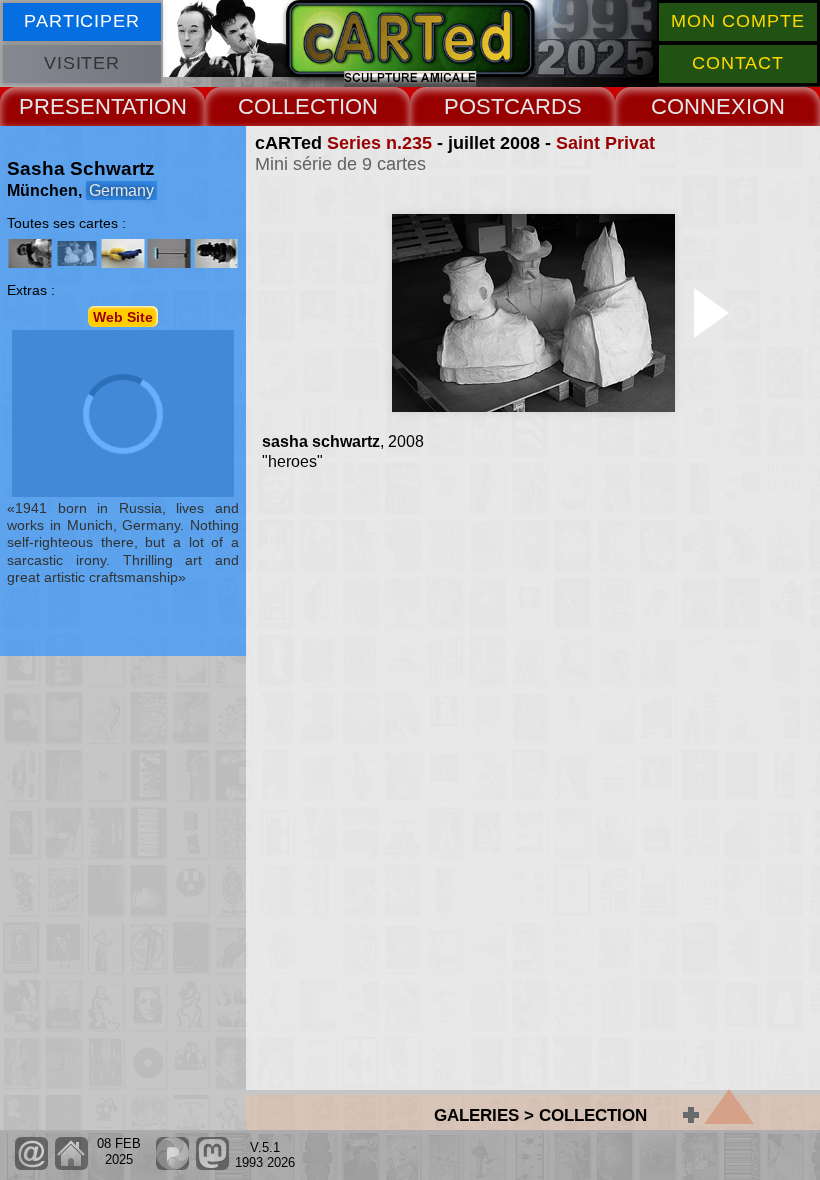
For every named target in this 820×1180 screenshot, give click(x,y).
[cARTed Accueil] (70, 1165)
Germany (121, 190)
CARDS (543, 106)
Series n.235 (379, 143)
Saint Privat (605, 143)
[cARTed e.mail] (31, 1165)
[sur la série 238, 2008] (123, 253)
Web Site (123, 316)
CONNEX (698, 106)
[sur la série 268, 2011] (169, 253)
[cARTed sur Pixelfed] (172, 1165)
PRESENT (70, 106)
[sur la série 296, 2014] (215, 253)
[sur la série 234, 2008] (30, 253)
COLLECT (288, 106)
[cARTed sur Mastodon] (212, 1165)
